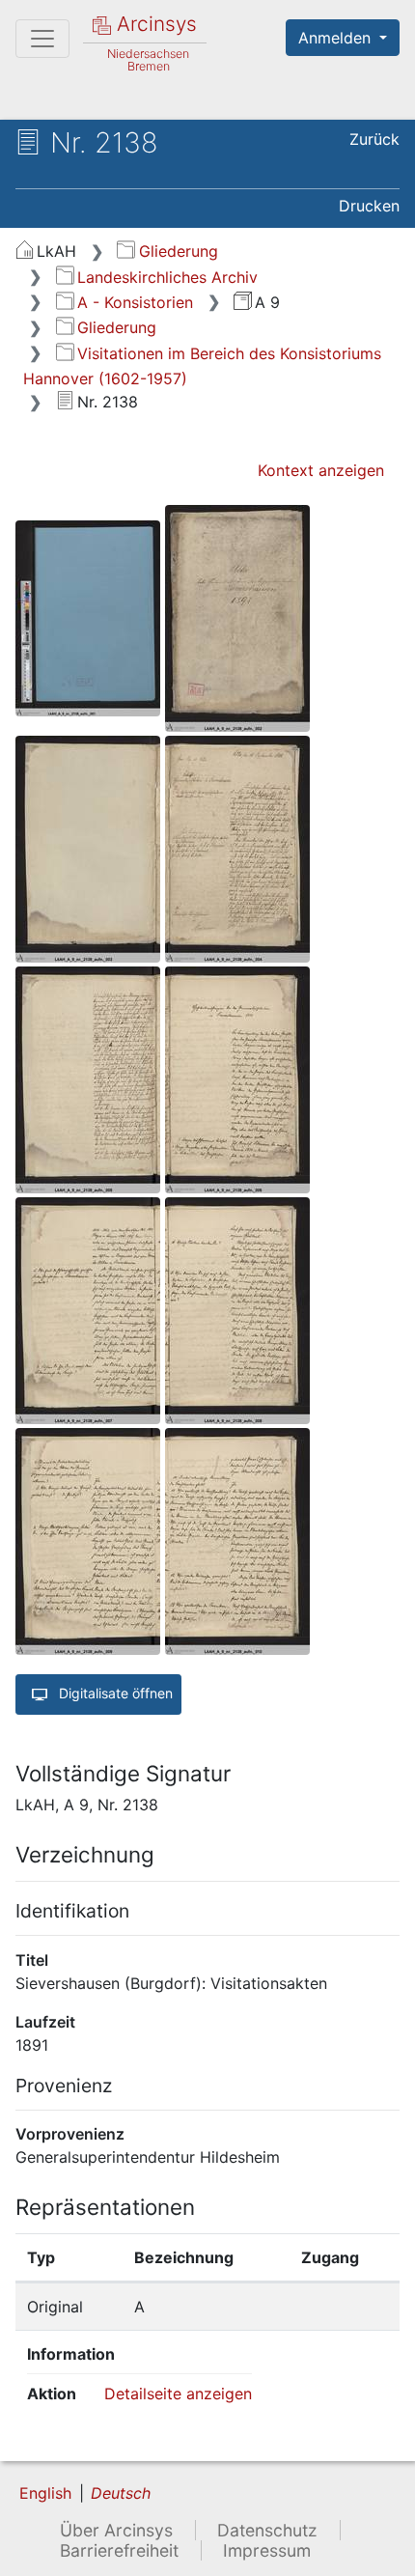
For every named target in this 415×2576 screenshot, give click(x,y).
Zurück (374, 139)
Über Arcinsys (116, 2530)
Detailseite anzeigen (178, 2394)
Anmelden (337, 38)
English (45, 2493)
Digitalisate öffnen (114, 1693)
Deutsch (121, 2493)
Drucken (369, 206)
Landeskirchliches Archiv (167, 277)
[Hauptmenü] (42, 39)
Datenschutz (267, 2530)
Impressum (267, 2550)
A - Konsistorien (135, 302)
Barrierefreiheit (119, 2550)
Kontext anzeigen (321, 470)
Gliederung (178, 251)
